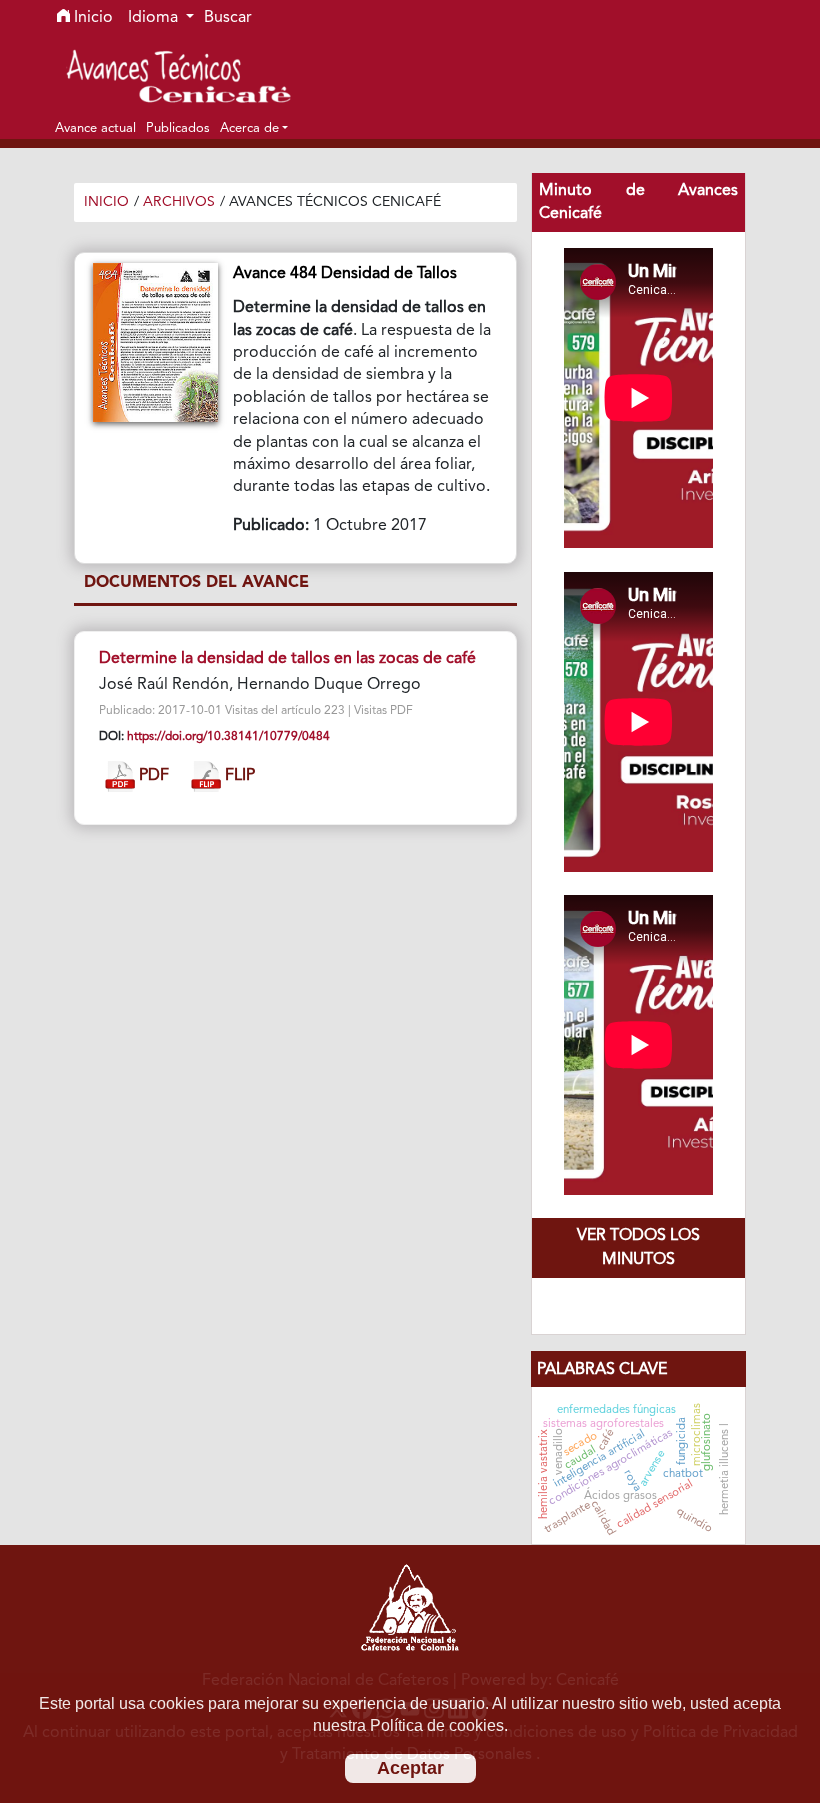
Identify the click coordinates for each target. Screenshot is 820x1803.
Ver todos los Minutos (638, 1248)
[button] (254, 128)
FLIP (238, 777)
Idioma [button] (155, 18)
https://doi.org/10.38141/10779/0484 (228, 737)
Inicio (91, 18)
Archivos (179, 202)
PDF (152, 777)
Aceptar (410, 1768)
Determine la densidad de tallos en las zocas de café (287, 659)
